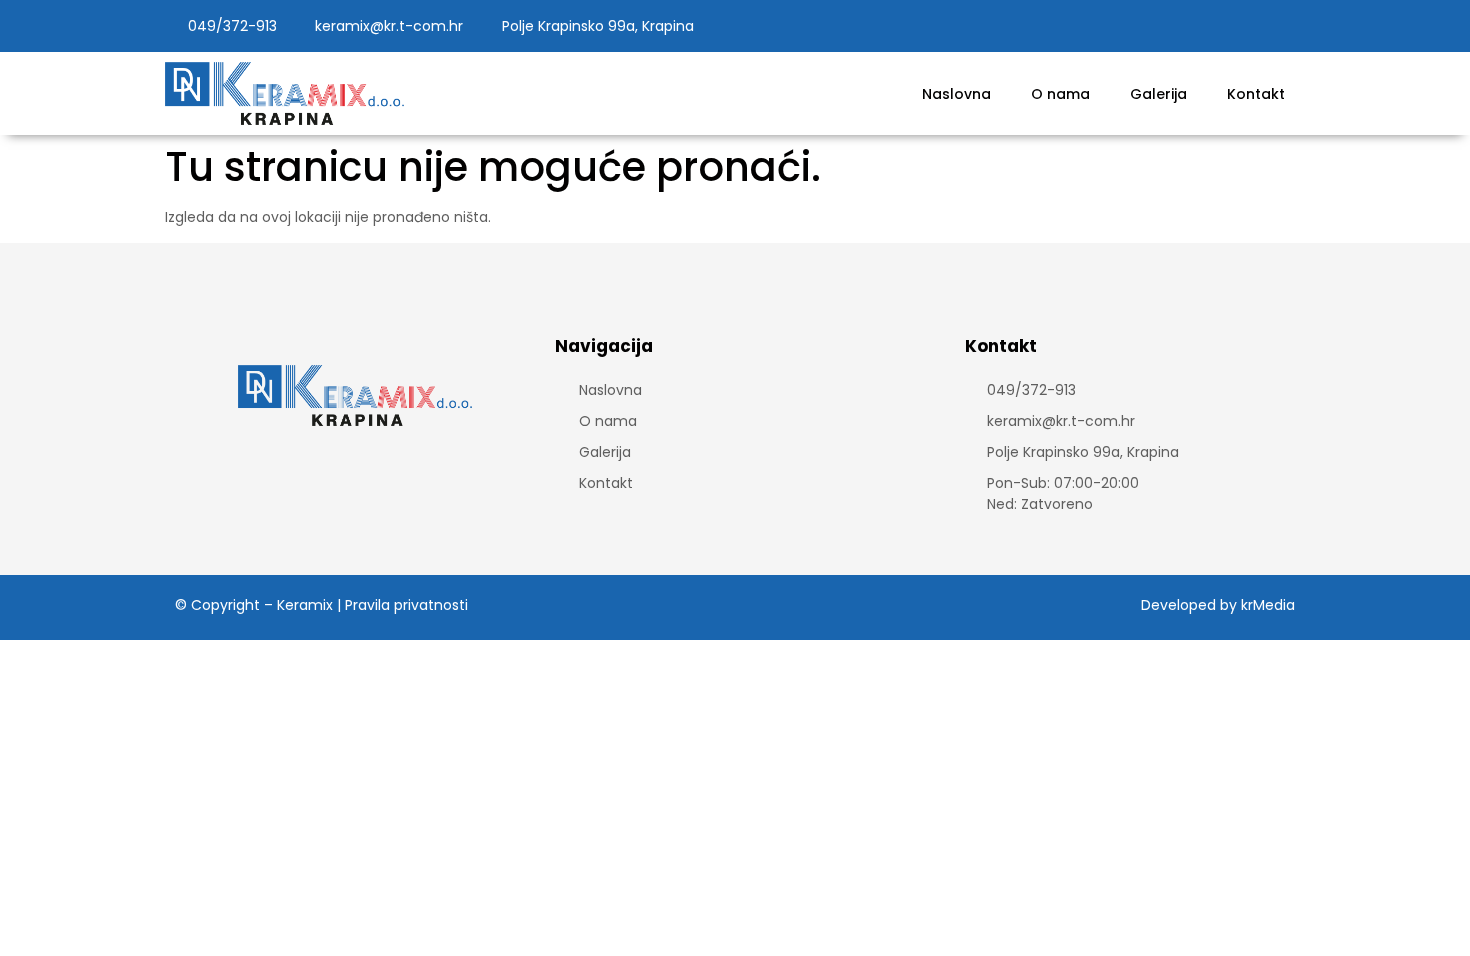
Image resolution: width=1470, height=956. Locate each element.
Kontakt (1256, 94)
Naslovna (956, 94)
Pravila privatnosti (406, 605)
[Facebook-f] (1252, 26)
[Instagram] (1289, 26)
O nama (1060, 94)
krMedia (1268, 605)
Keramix (305, 605)
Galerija (1158, 94)
